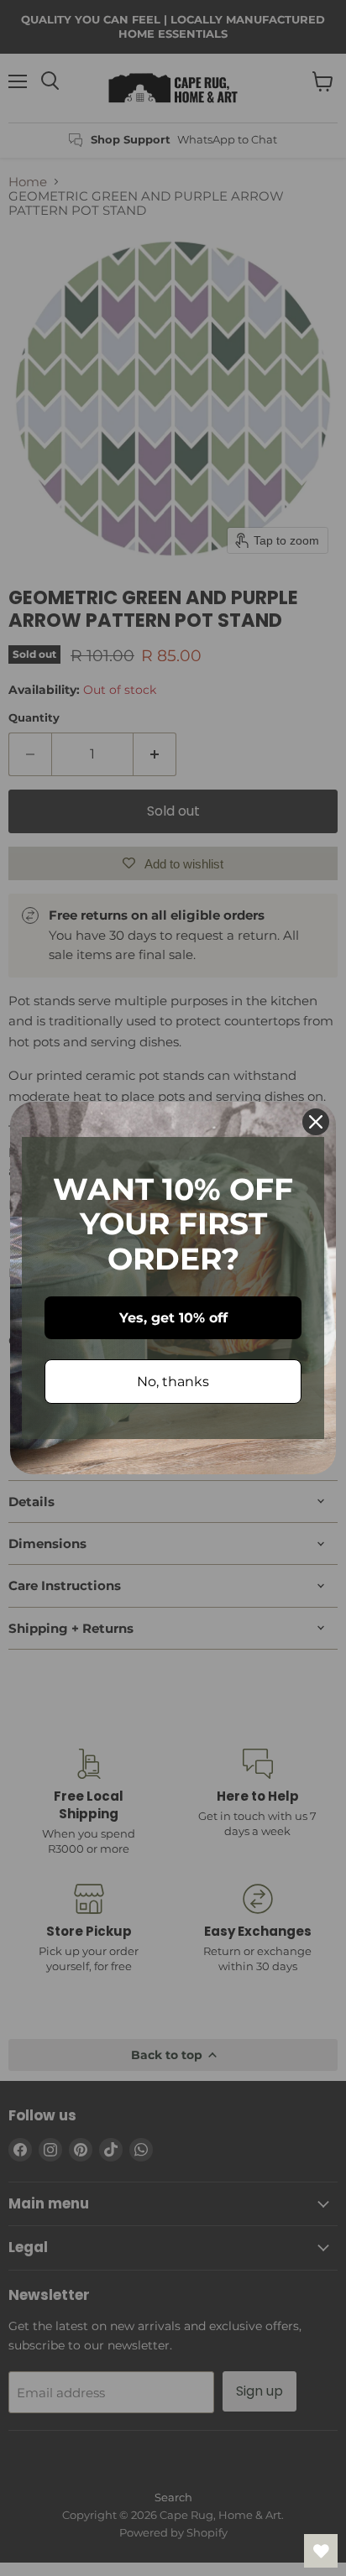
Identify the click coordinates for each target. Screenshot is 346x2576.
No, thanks (173, 1382)
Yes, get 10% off (173, 1318)
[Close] (316, 1122)
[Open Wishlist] (321, 2551)
